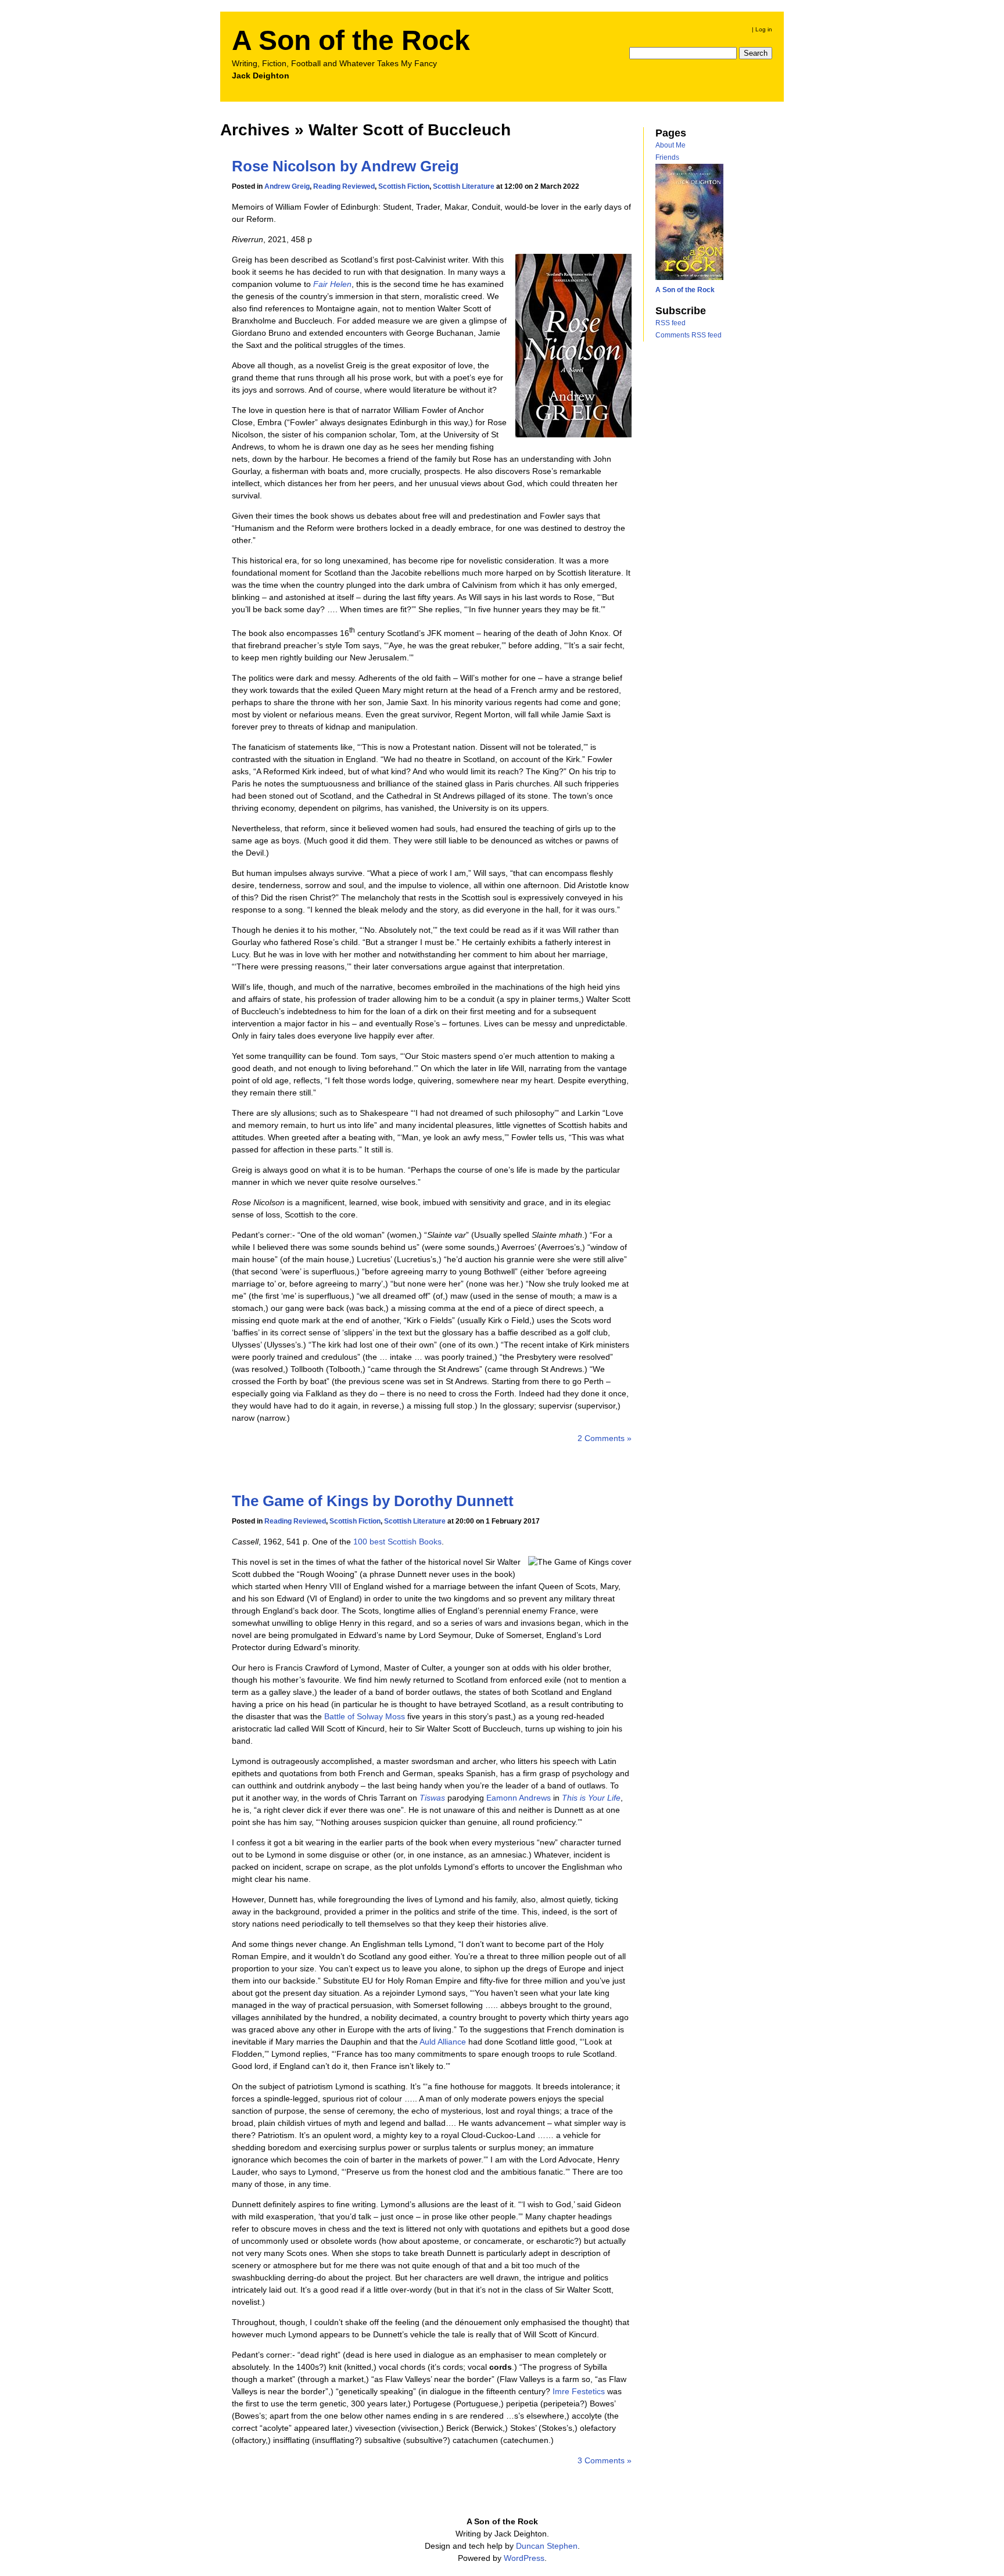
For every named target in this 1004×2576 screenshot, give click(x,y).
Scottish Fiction (404, 186)
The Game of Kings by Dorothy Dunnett (373, 1501)
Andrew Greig (287, 186)
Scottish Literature (464, 186)
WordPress (524, 2558)
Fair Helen (332, 284)
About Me (670, 145)
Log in (764, 29)
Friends (667, 157)
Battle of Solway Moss (365, 1716)
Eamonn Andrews (519, 1798)
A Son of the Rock (351, 40)
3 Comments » (605, 2460)
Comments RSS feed (689, 335)
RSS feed (670, 323)
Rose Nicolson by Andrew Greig (345, 166)
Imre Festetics (579, 2391)
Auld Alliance (443, 2042)
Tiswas (432, 1798)
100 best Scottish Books (397, 1542)
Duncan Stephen (547, 2546)
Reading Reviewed (344, 186)
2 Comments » (605, 1438)
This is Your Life (591, 1798)
